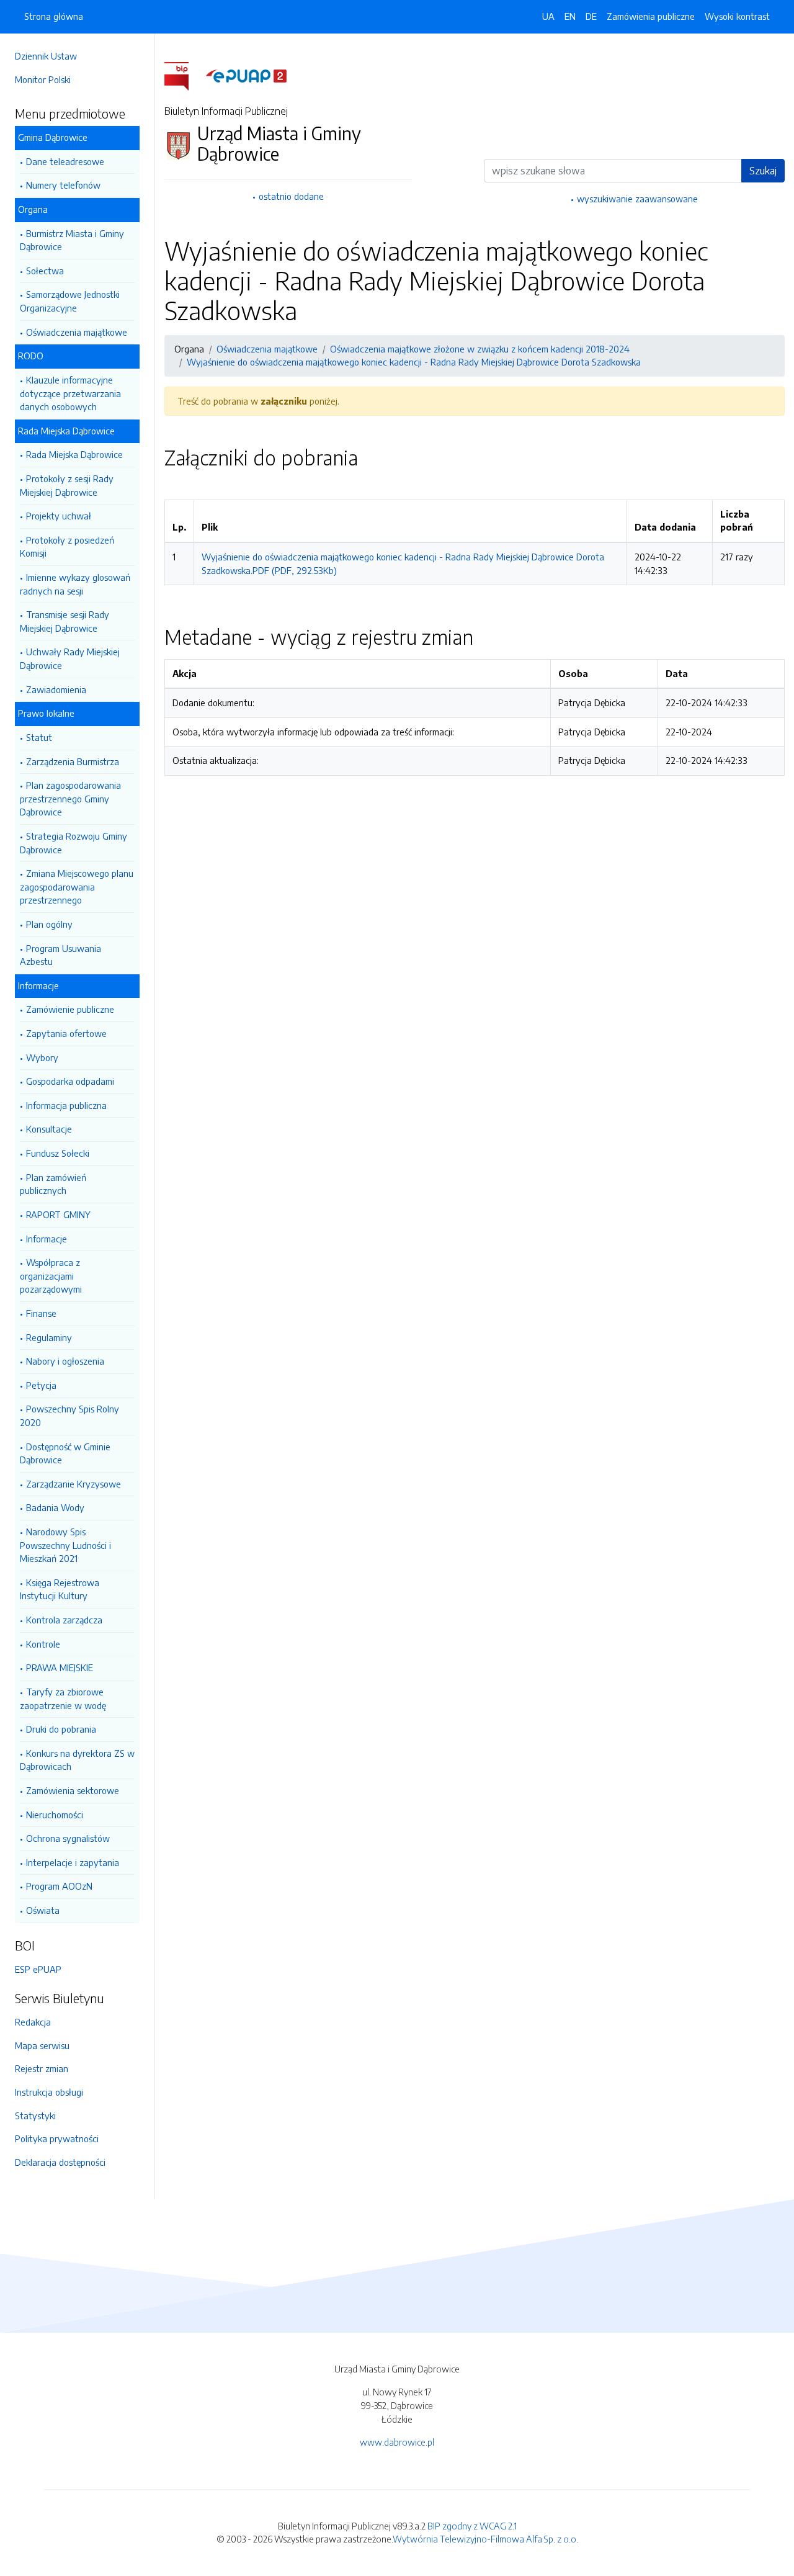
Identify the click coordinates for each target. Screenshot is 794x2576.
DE (591, 16)
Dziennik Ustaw (46, 56)
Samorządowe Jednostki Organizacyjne (70, 301)
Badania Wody (55, 1507)
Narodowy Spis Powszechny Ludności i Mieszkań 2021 (65, 1545)
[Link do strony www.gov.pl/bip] (184, 75)
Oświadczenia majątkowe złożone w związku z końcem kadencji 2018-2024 (480, 349)
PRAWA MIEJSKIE (60, 1667)
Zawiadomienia (56, 689)
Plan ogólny (49, 924)
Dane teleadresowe (65, 161)
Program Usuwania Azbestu (60, 955)
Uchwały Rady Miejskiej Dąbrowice (70, 658)
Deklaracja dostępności (60, 2162)
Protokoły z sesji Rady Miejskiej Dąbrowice (67, 485)
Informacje (47, 1239)
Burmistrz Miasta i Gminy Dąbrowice (72, 240)
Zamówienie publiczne (70, 1009)
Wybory (42, 1057)
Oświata (43, 1910)
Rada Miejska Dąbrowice (74, 454)
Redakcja (33, 2022)
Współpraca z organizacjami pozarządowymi (51, 1276)
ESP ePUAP (38, 1969)
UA (548, 16)
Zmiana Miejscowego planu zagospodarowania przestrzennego (77, 886)
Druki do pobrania (61, 1729)
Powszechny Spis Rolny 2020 (69, 1416)
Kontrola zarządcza (64, 1620)
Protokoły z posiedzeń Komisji (67, 547)
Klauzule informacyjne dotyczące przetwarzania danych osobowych (70, 393)
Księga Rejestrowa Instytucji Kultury (60, 1589)
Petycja (41, 1385)
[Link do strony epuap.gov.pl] (246, 75)
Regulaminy (49, 1337)
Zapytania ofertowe (66, 1033)
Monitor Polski (43, 79)
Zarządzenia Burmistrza (73, 761)
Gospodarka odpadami (70, 1081)
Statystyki (35, 2116)
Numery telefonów (63, 185)
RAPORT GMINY (58, 1214)
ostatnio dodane (291, 196)
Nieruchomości (55, 1815)
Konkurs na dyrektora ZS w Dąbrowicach (77, 1760)
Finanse (41, 1313)
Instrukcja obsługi (49, 2092)
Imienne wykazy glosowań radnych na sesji (75, 584)
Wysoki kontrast (737, 16)
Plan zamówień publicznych (53, 1184)
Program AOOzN (59, 1886)
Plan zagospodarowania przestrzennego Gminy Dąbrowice (70, 798)
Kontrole (43, 1644)
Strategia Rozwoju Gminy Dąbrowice (74, 843)
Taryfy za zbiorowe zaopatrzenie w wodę (63, 1699)
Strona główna (54, 16)
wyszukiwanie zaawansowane (637, 199)
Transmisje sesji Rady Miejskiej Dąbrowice (65, 621)
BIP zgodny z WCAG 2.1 (472, 2526)
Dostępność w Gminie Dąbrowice (65, 1453)
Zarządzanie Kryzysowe (74, 1484)
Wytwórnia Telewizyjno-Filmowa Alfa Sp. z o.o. (485, 2539)
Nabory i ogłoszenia (65, 1361)
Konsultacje (49, 1129)
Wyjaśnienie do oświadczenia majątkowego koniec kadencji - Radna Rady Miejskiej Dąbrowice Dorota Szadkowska (414, 362)
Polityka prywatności (57, 2138)
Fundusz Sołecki (58, 1153)
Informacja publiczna (66, 1105)
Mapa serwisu (42, 2045)
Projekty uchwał (59, 516)
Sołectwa (45, 271)
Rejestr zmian (42, 2068)
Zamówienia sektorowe (73, 1790)
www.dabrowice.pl (397, 2442)
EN (570, 16)
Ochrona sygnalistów (68, 1838)
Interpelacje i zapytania (73, 1862)
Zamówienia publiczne (651, 16)
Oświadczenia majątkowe (77, 332)
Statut (39, 737)
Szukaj (763, 171)
